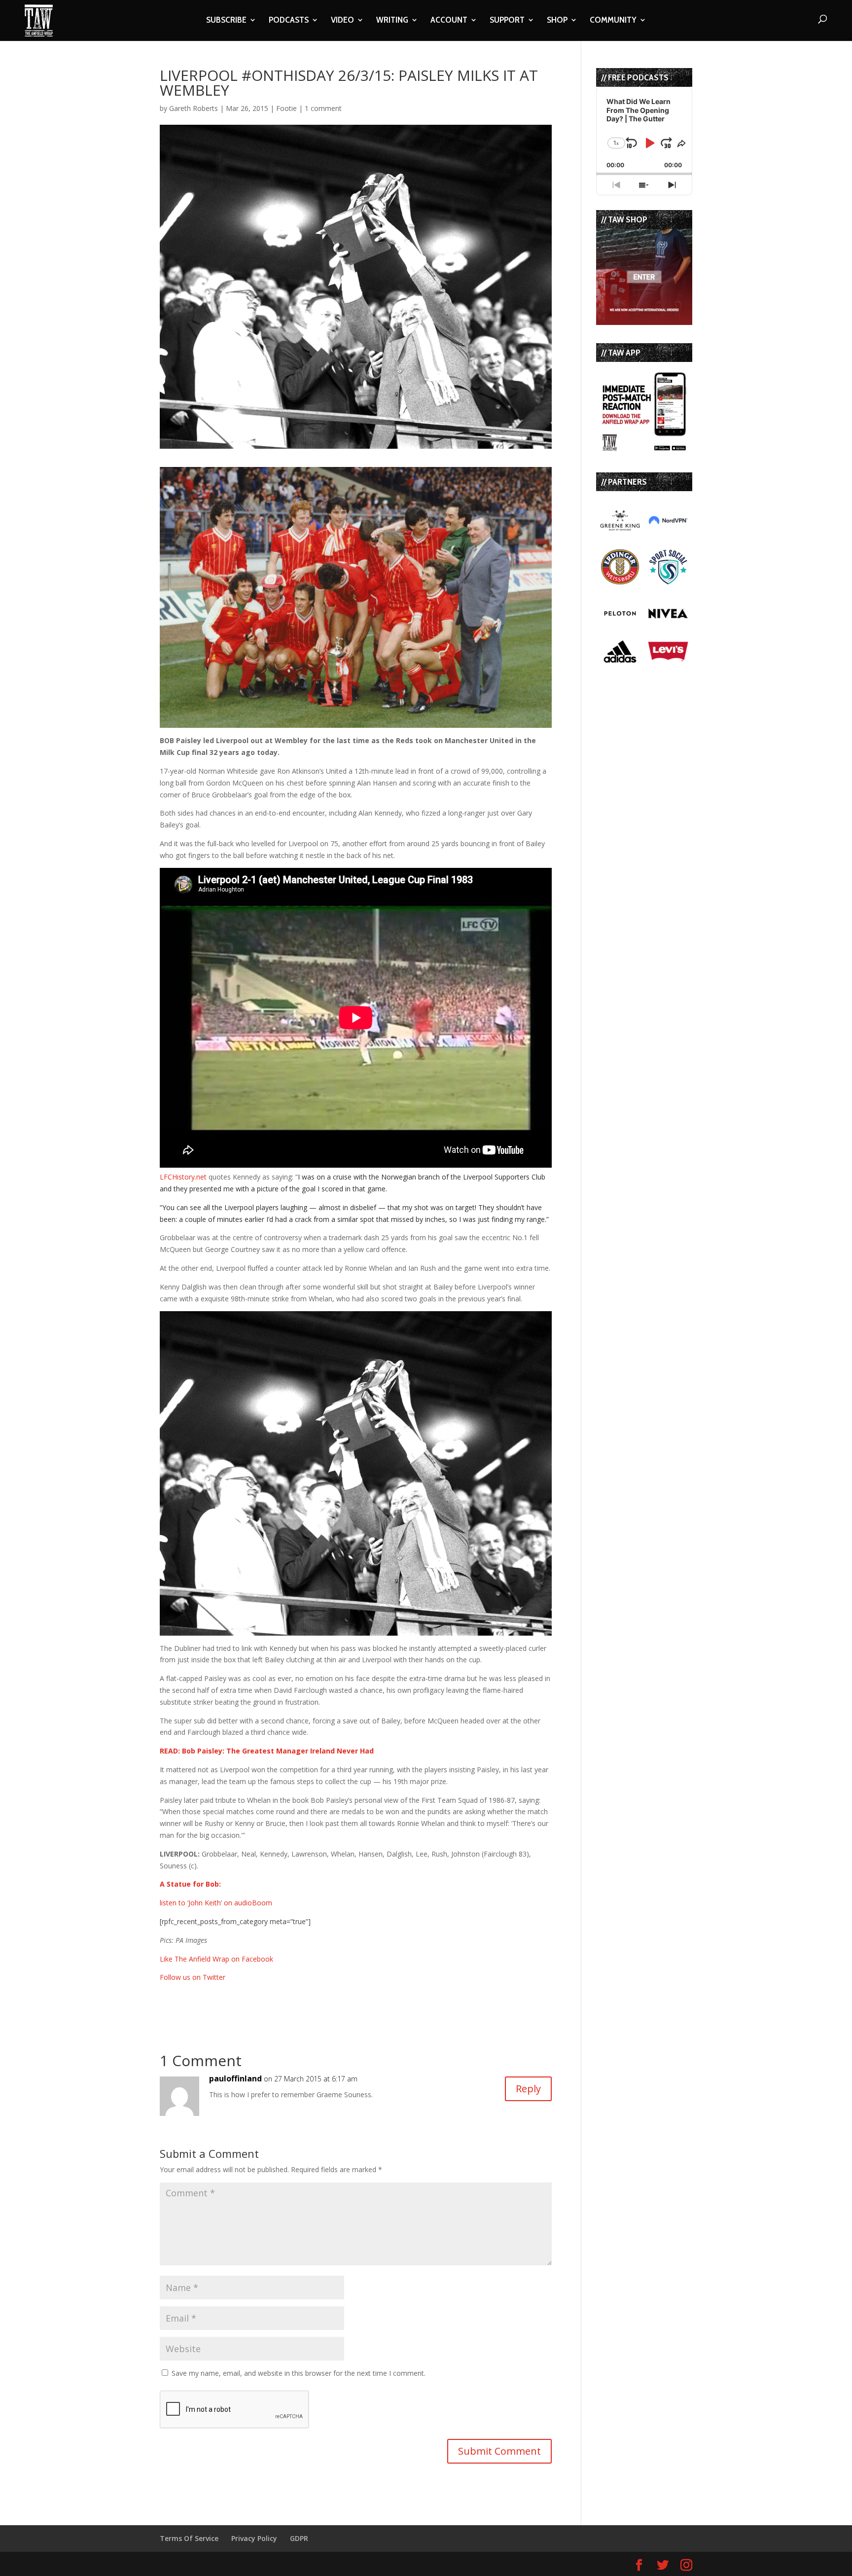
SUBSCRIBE (226, 21)
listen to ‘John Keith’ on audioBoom (216, 1903)
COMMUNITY (613, 21)
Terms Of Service (189, 2538)
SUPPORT (507, 21)
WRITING (392, 21)
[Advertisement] (275, 1998)
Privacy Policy (254, 2538)
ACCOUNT (449, 21)
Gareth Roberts (194, 108)
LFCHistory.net (184, 1177)
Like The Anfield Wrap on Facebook (216, 1959)
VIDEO (342, 21)
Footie (286, 108)
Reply (528, 2089)
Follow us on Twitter (193, 1977)
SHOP (557, 21)
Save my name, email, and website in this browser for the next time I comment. (299, 2373)
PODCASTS (289, 21)
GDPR (299, 2538)
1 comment (323, 108)
